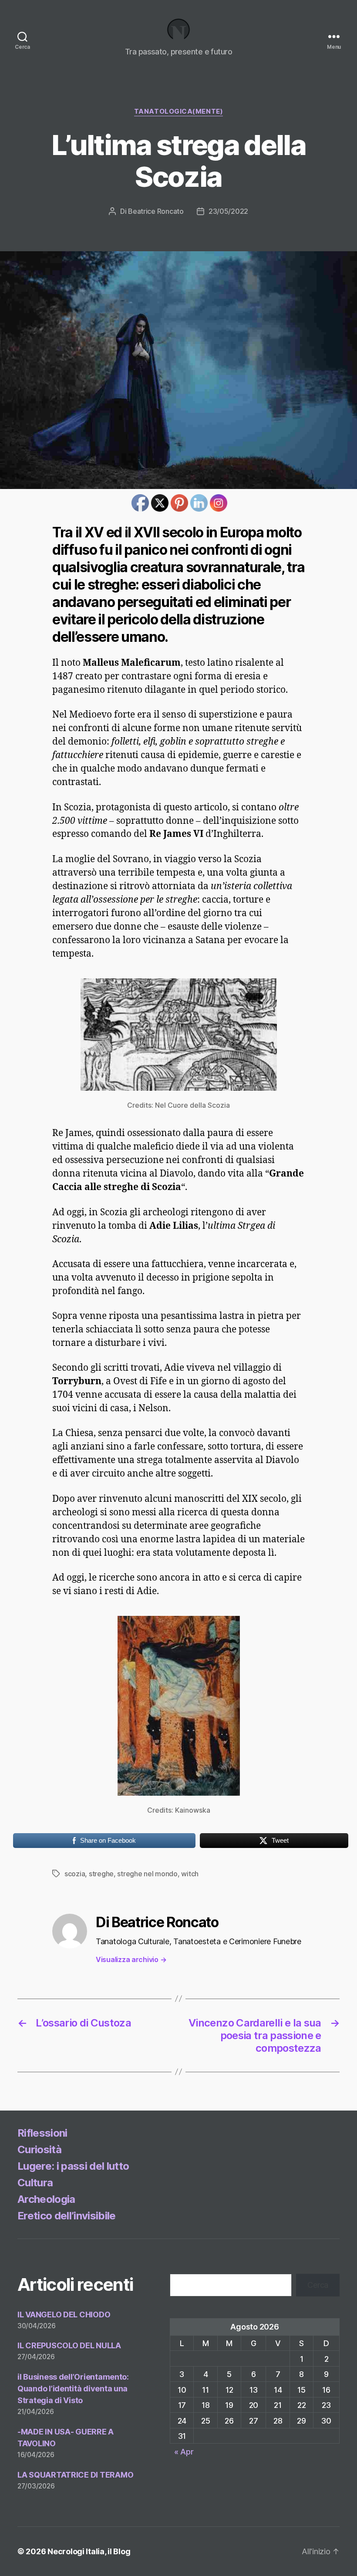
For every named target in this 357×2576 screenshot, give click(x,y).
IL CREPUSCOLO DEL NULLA (69, 2345)
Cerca (318, 2285)
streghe (101, 1874)
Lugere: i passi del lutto (73, 2166)
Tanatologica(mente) (178, 111)
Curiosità (39, 2149)
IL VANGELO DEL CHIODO (64, 2315)
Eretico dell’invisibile (67, 2216)
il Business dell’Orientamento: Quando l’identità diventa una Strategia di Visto (73, 2389)
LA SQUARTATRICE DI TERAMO (75, 2475)
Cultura (35, 2183)
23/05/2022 (228, 211)
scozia (75, 1874)
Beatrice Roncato (156, 211)
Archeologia (46, 2199)
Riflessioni (42, 2133)
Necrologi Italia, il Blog (89, 2551)
